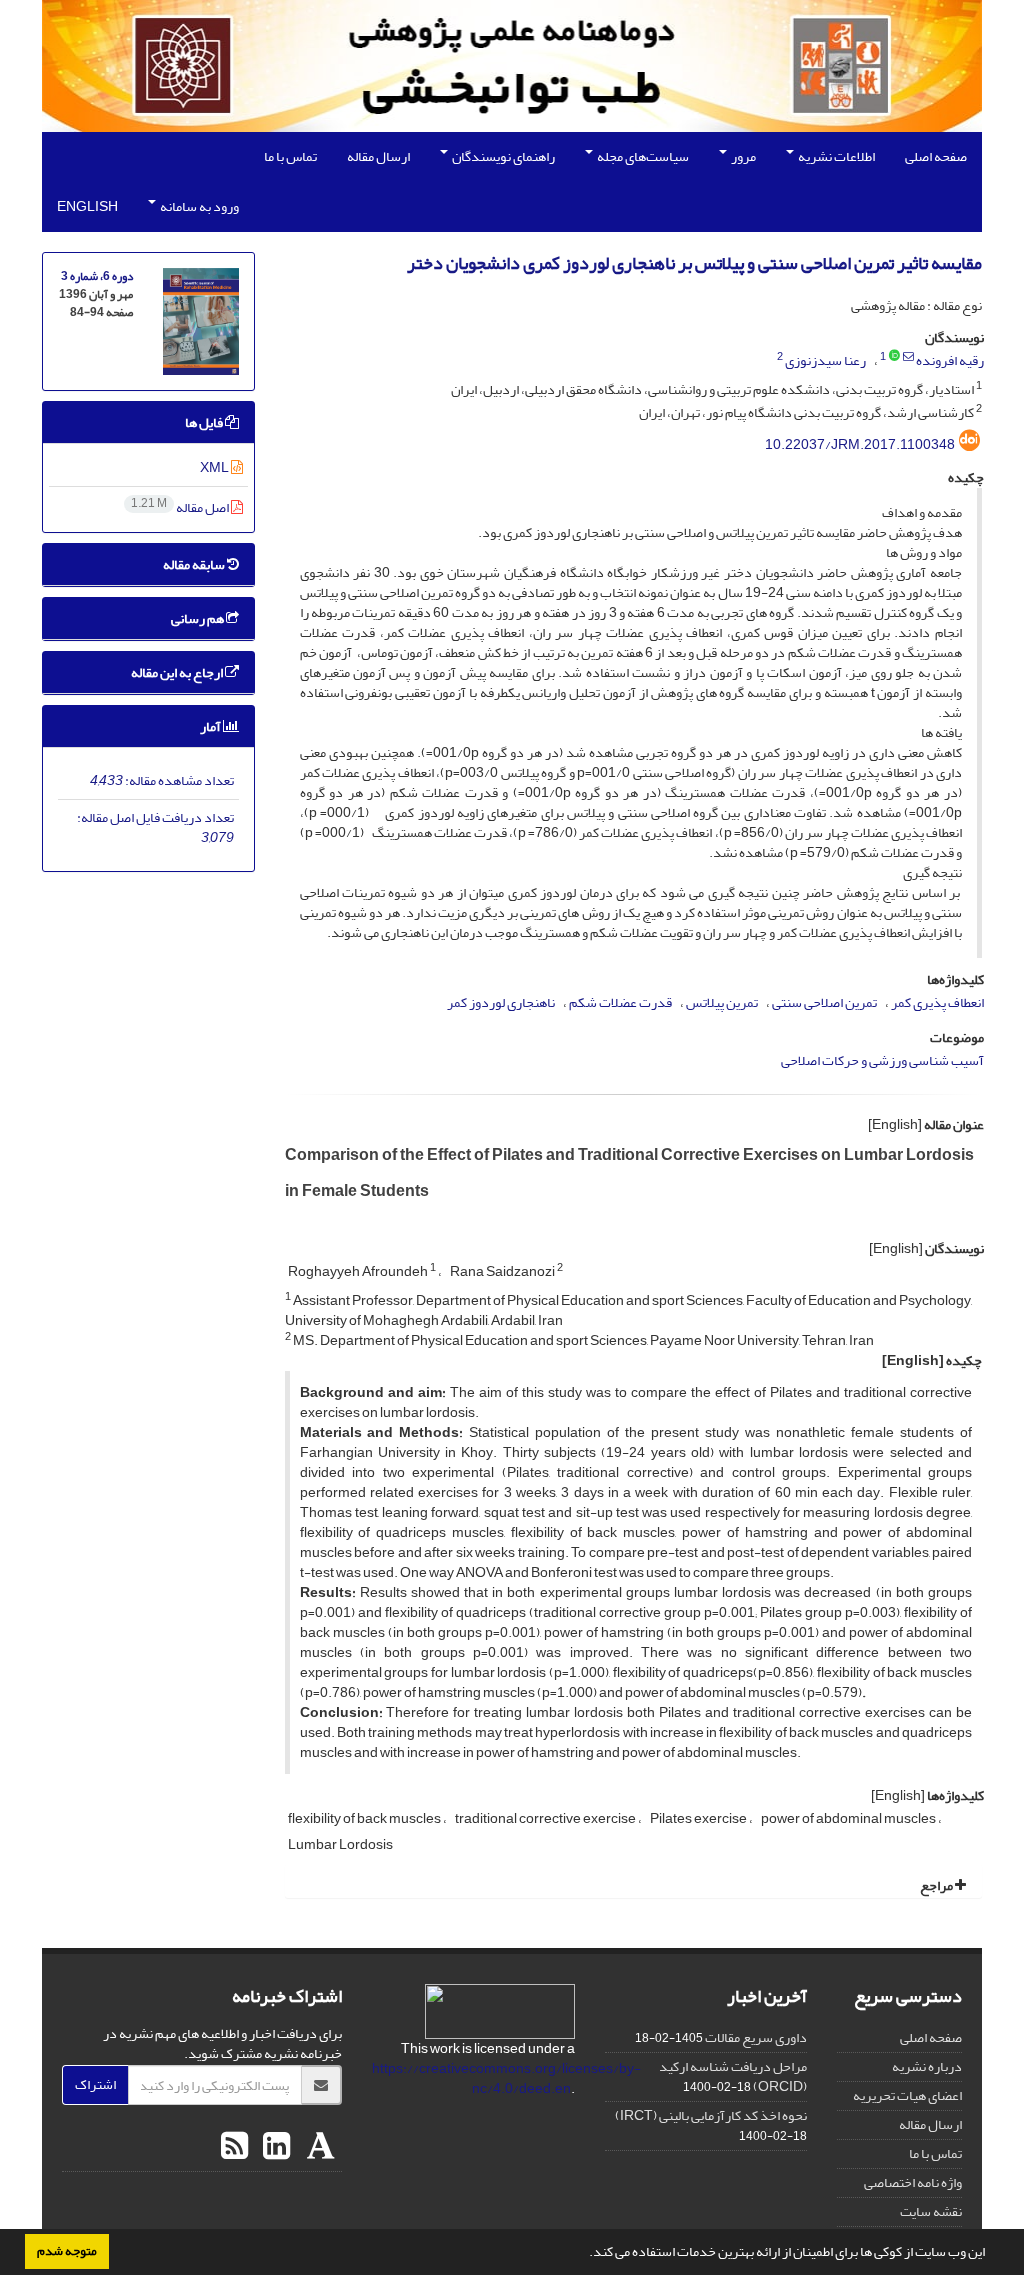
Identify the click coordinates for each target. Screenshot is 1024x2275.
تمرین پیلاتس (722, 1002)
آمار (211, 726)
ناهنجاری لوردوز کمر (501, 1002)
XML (215, 467)
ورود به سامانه (198, 206)
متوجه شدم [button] (67, 2251)
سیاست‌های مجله (642, 156)
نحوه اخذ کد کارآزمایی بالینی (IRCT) (711, 2115)
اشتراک (95, 2084)
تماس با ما (290, 156)
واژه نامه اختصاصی (913, 2182)
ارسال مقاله (378, 156)
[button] (584, 2254)
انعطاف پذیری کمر (937, 1002)
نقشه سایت (931, 2211)
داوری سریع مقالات (756, 2037)
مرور (742, 156)
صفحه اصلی (936, 156)
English (87, 206)
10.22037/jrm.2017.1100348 (860, 444)
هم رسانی (198, 618)
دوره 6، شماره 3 (97, 276)
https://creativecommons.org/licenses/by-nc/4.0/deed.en (506, 2078)
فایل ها (205, 422)
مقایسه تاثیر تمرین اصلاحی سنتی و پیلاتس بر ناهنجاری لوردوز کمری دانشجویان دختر (694, 263)
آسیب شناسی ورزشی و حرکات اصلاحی (882, 1060)
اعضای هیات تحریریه (907, 2095)
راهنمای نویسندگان (502, 156)
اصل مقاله (181, 507)
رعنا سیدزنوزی (825, 360)
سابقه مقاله (195, 564)
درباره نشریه (927, 2066)
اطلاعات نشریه (835, 156)
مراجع (937, 1885)
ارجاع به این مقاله (178, 672)
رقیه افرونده (950, 360)
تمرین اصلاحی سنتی (824, 1002)
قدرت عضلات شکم (620, 1002)
